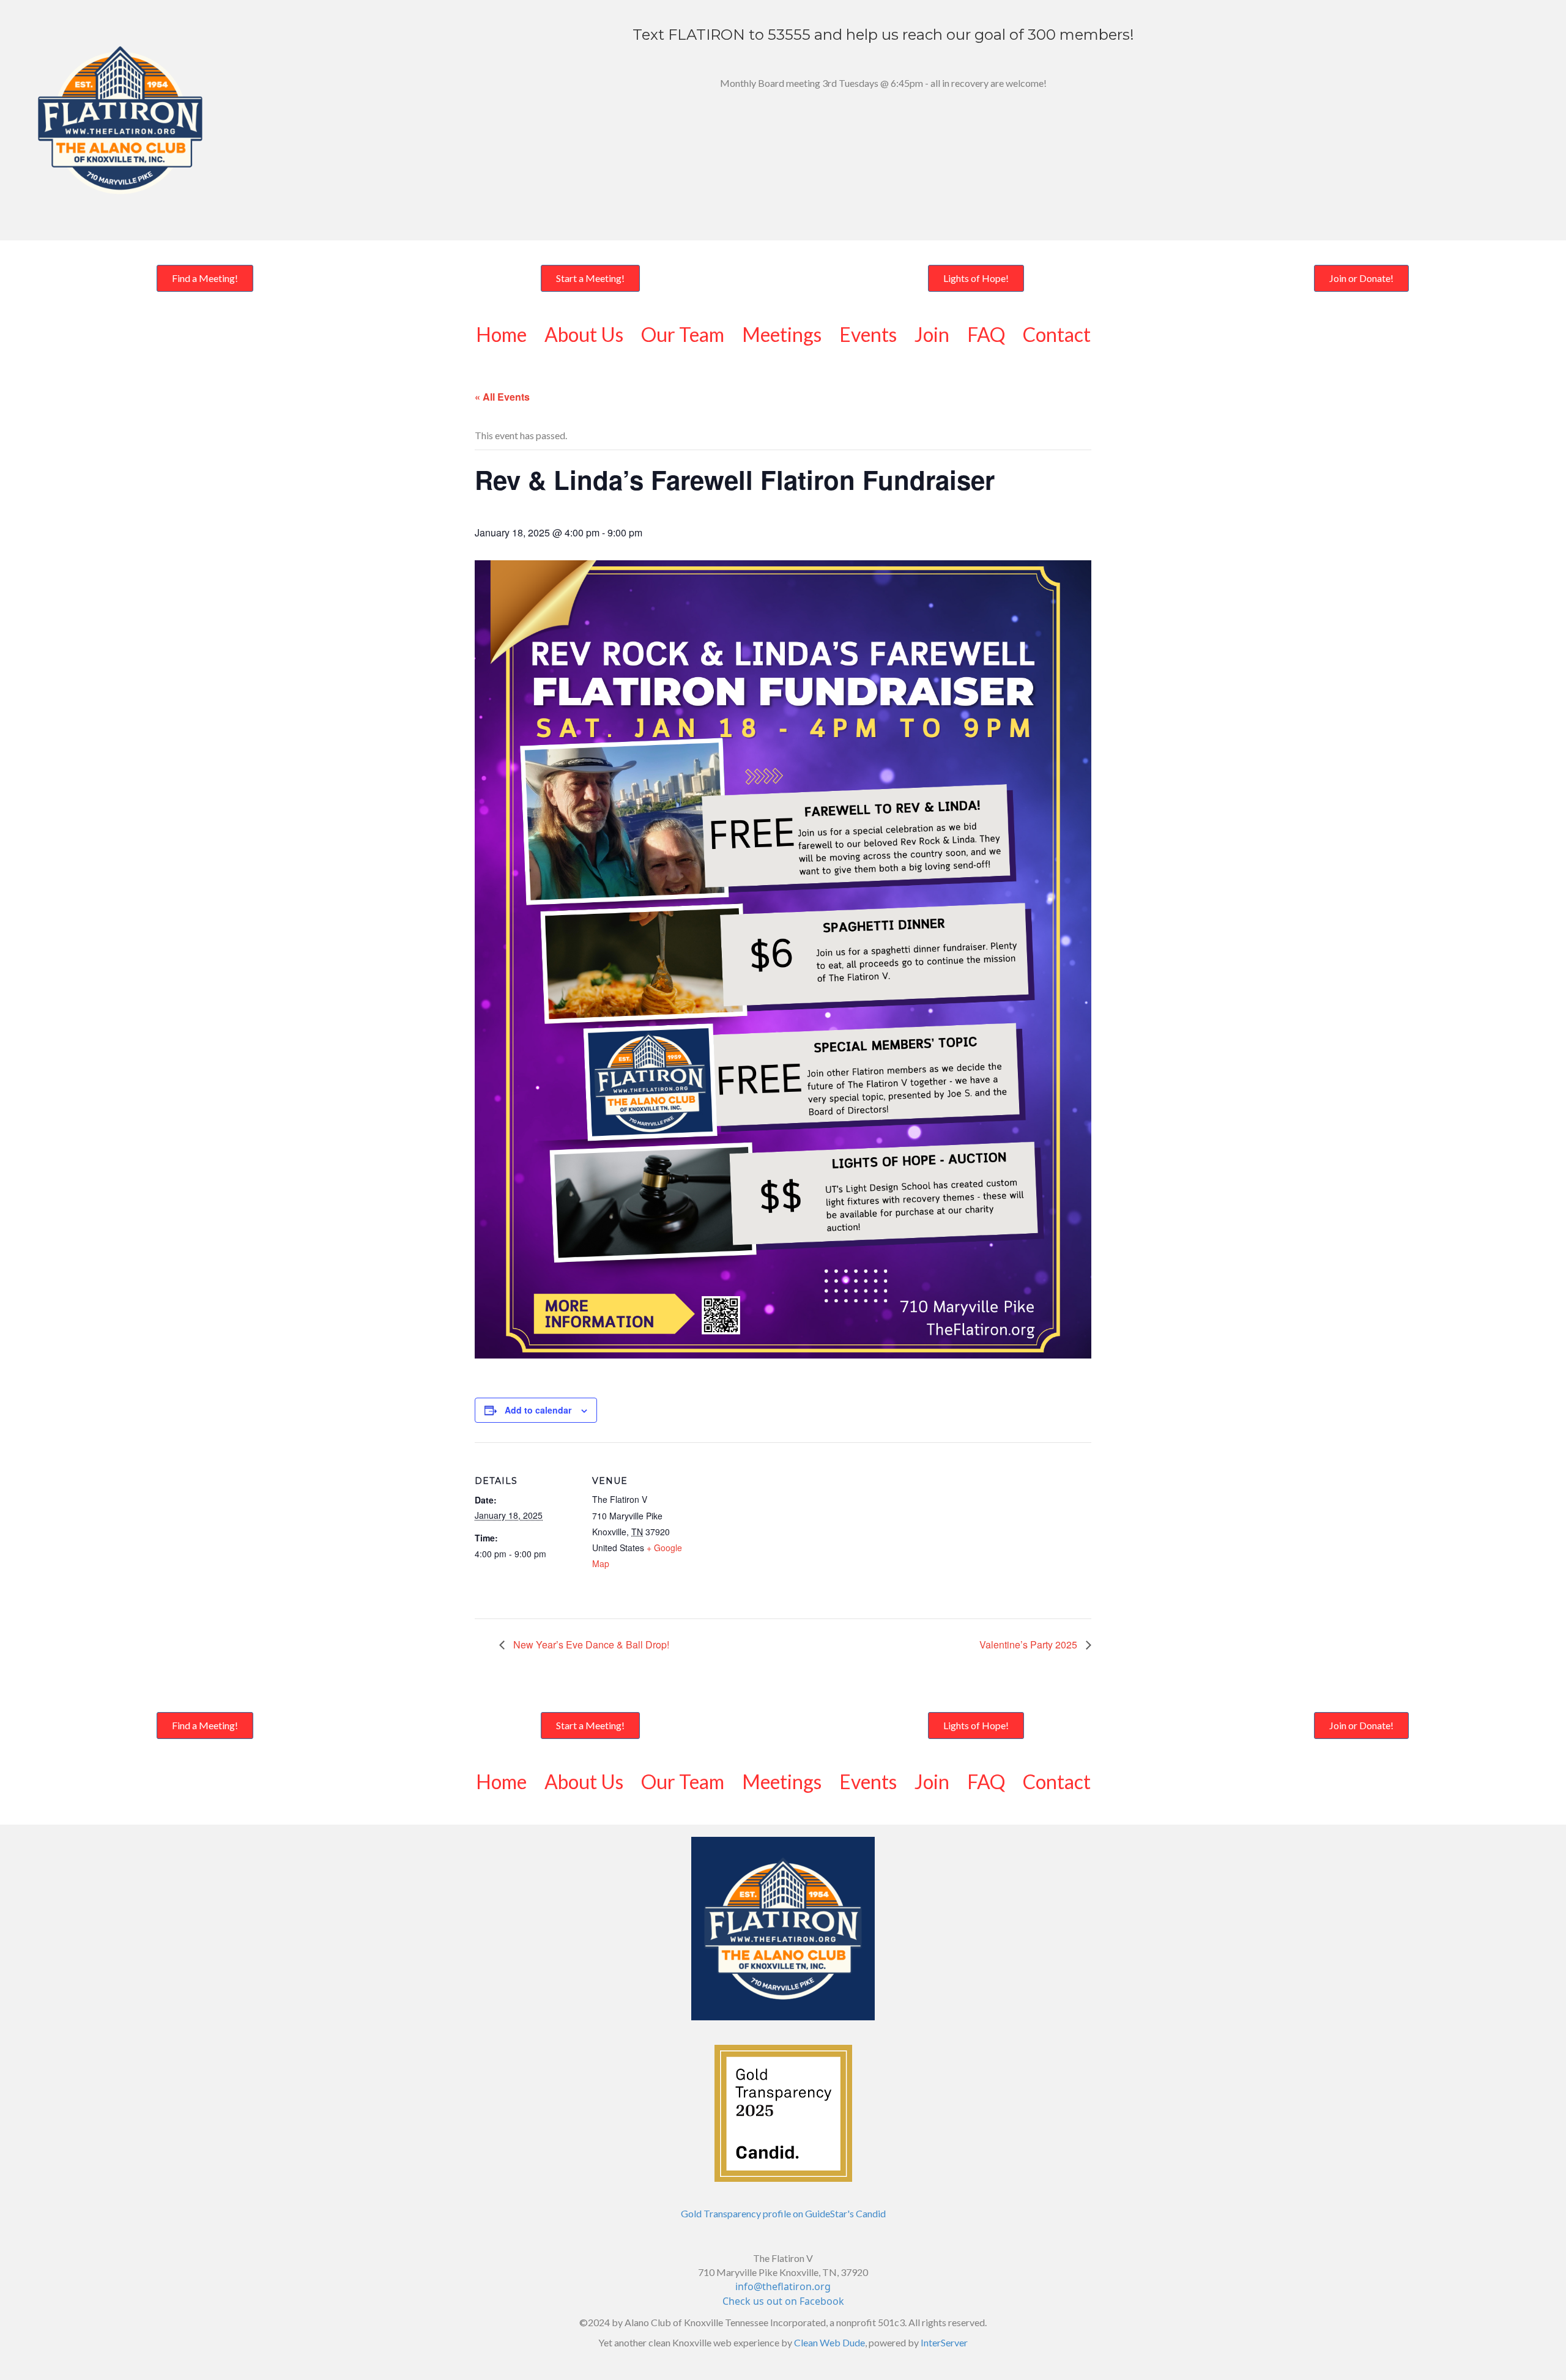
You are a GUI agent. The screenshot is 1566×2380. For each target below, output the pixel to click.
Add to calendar (538, 1410)
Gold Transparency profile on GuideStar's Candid (783, 2213)
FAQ (986, 334)
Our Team (683, 334)
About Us (584, 334)
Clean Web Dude (829, 2342)
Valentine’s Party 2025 (1030, 1644)
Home (501, 334)
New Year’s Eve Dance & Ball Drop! (590, 1644)
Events (868, 334)
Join (932, 334)
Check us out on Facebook (783, 2301)
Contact (1057, 334)
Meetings (782, 334)
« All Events (502, 397)
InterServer (944, 2342)
